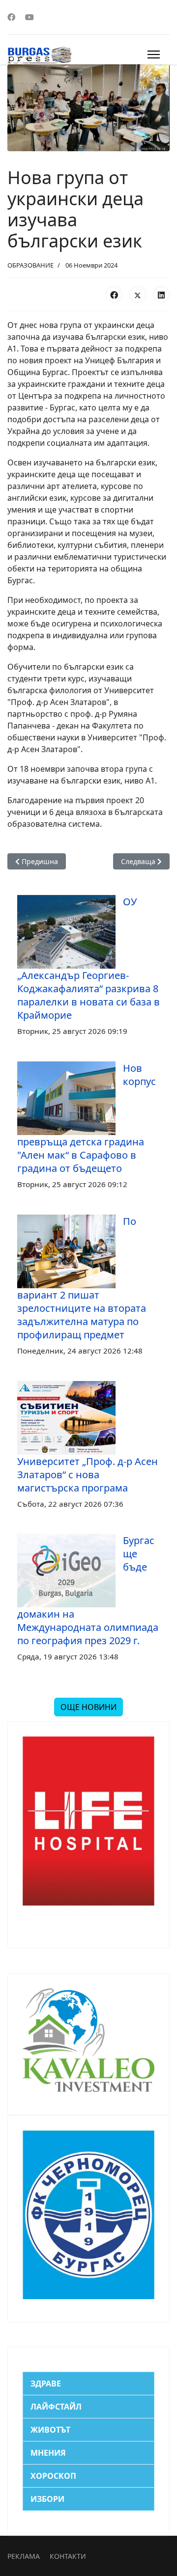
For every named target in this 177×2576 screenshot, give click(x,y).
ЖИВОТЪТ (50, 2430)
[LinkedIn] (161, 295)
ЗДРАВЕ (46, 2384)
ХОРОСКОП (53, 2476)
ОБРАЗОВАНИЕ (30, 265)
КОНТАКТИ (68, 2556)
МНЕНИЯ (48, 2453)
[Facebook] (11, 17)
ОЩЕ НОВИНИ (88, 1707)
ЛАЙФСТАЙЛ (56, 2407)
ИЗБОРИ (47, 2499)
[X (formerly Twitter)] (138, 295)
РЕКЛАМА (24, 2556)
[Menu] (154, 54)
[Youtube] (29, 17)
